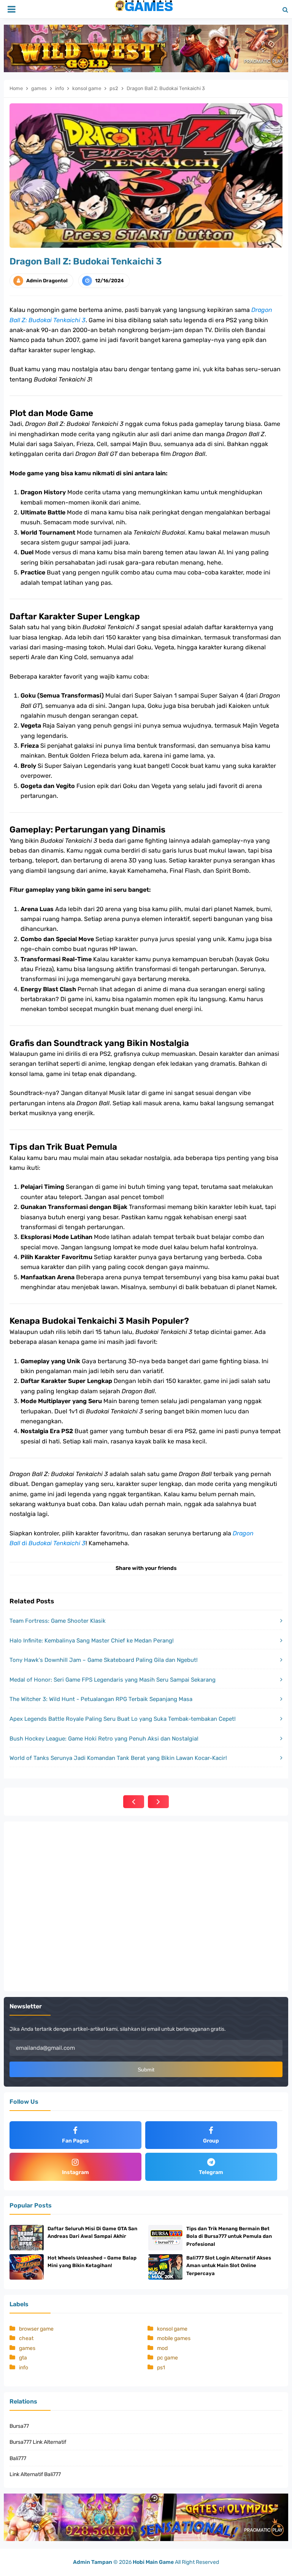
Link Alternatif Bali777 (35, 2474)
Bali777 (18, 2458)
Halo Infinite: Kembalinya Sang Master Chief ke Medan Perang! (92, 1641)
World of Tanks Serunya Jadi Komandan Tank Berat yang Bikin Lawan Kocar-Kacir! (118, 1758)
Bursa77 (19, 2426)
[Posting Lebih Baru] (134, 1802)
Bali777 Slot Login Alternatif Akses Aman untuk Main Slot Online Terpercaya (229, 2266)
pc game (167, 2358)
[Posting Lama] (158, 1802)
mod (162, 2348)
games (27, 2348)
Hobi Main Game (153, 2562)
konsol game (172, 2329)
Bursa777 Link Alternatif (38, 2442)
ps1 (161, 2368)
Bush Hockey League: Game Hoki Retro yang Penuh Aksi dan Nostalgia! (104, 1739)
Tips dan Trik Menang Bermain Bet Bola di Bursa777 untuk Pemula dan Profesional (229, 2237)
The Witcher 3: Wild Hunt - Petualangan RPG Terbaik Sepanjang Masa (101, 1699)
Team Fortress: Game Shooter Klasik (58, 1621)
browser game (36, 2329)
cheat (26, 2338)
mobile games (174, 2338)
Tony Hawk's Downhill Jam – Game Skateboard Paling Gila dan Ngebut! (104, 1660)
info (24, 2368)
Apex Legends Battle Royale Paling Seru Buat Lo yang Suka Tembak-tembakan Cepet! (123, 1719)
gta (23, 2358)
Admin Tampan (93, 2562)
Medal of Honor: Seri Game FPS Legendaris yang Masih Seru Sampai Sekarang (113, 1680)
